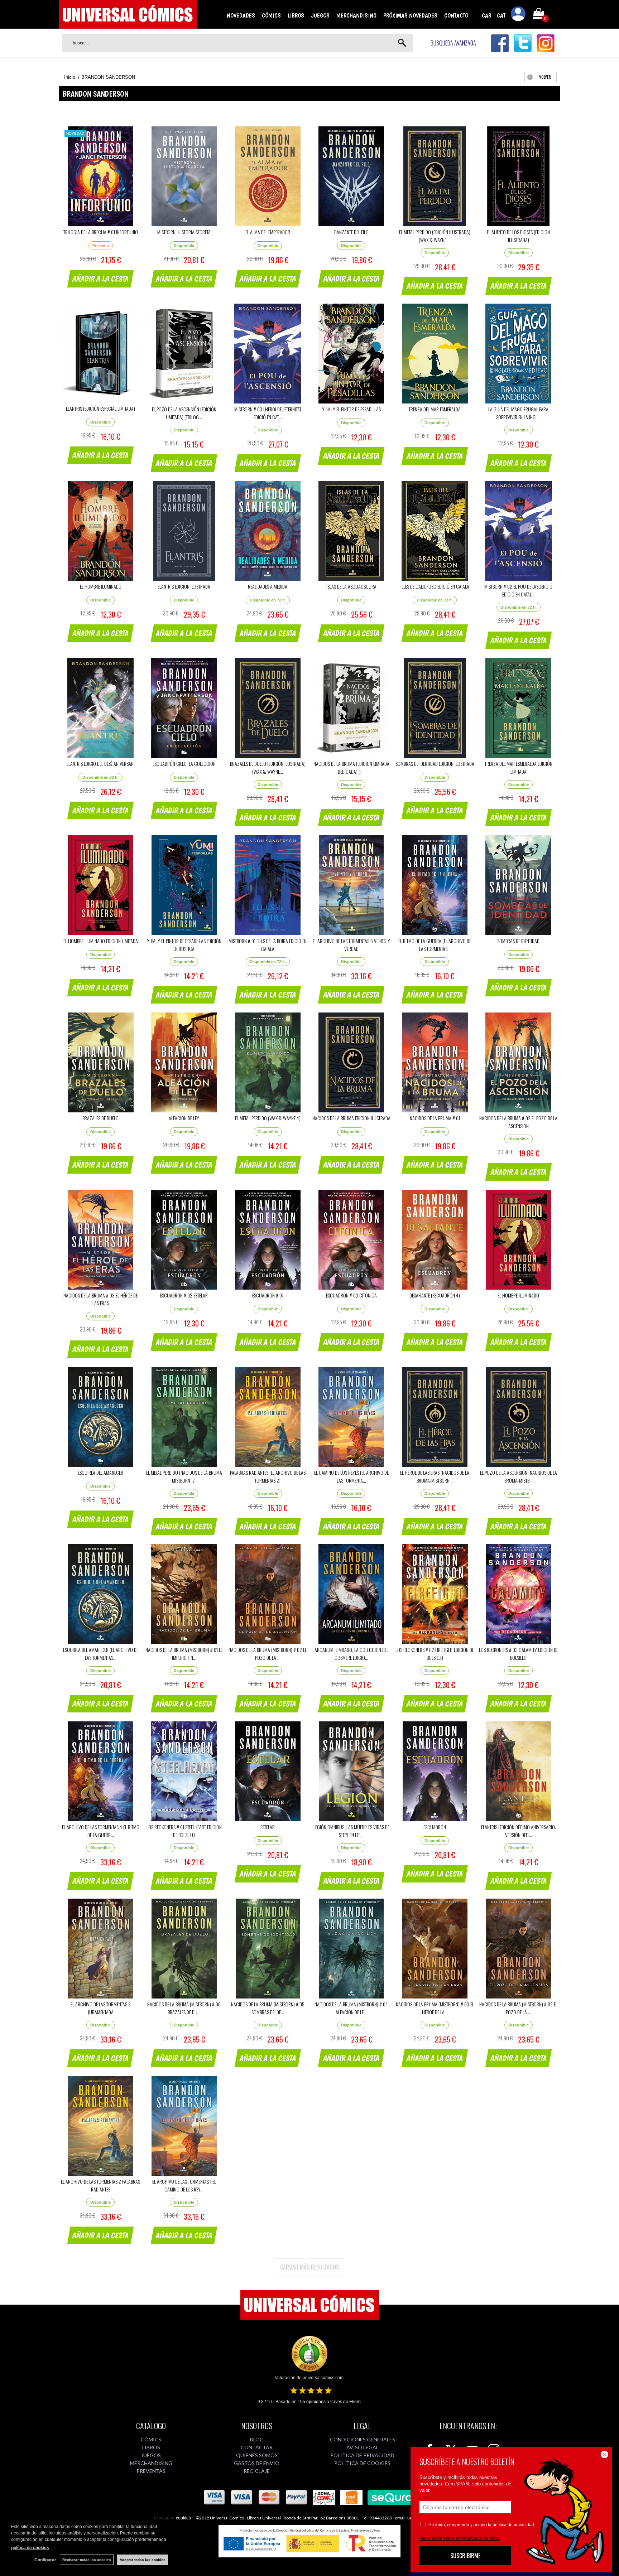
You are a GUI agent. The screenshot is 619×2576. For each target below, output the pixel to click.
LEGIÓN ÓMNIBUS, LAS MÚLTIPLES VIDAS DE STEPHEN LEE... (351, 1831)
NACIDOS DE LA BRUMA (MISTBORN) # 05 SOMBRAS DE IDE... (268, 2008)
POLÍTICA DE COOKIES (362, 2463)
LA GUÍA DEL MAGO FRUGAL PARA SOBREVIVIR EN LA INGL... (518, 413)
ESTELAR (268, 1827)
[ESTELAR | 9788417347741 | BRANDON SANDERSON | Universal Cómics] (268, 1771)
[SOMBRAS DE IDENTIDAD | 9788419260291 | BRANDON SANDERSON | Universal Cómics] (519, 885)
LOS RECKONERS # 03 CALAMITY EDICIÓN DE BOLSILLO (519, 1654)
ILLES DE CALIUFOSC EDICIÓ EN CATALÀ (435, 586)
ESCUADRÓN (435, 1827)
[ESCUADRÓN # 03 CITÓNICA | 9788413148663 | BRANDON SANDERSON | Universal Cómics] (351, 1240)
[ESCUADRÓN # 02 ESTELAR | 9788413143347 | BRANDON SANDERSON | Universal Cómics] (184, 1240)
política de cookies (30, 2548)
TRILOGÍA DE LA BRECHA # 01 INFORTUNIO (101, 232)
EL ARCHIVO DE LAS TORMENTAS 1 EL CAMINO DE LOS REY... (184, 2185)
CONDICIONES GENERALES (363, 2439)
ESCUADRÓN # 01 (268, 1295)
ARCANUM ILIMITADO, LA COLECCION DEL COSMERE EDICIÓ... (351, 1654)
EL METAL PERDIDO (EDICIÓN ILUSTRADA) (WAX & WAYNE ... (435, 236)
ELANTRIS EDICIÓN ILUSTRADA (184, 586)
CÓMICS (271, 15)
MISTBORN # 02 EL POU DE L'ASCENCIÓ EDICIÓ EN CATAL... (518, 590)
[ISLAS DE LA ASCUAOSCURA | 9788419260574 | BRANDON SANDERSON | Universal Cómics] (351, 531)
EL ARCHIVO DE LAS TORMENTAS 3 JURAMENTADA (101, 2008)
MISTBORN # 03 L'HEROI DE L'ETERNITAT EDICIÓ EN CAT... (268, 413)
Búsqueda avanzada (453, 43)
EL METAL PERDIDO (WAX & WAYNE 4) (268, 1118)
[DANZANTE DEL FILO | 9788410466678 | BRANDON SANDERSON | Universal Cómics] (351, 176)
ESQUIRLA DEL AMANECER (100, 1472)
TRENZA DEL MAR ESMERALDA (435, 409)
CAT (501, 15)
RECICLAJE (257, 2471)
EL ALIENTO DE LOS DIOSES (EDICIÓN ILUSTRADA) (518, 236)
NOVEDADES (241, 15)
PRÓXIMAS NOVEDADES (410, 15)
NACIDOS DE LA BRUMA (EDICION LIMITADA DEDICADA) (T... (351, 767)
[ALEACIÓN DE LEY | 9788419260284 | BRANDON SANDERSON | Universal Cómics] (184, 1062)
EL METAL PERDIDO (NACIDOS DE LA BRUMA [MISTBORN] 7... (184, 1476)
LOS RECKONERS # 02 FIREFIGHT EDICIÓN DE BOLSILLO (435, 1654)
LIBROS (296, 15)
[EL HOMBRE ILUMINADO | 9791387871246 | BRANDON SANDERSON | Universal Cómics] (100, 531)
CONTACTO (456, 15)
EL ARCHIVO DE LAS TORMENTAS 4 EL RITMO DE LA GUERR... (101, 1831)
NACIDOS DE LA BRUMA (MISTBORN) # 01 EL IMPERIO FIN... (184, 1654)
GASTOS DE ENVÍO (257, 2463)
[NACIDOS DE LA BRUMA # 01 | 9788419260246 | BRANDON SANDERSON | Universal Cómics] (435, 1062)
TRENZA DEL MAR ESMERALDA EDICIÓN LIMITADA (519, 767)
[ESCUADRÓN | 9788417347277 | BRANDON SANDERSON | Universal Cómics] (435, 1771)
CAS (487, 15)
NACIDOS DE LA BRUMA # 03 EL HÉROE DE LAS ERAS (100, 1299)
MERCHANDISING (356, 15)
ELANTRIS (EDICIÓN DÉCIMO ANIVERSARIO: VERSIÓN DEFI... (519, 1831)
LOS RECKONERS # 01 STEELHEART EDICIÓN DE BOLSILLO (184, 1831)
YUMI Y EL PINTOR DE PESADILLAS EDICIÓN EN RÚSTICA (184, 945)
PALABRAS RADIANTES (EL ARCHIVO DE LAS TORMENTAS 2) (268, 1476)
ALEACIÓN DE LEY (184, 1118)
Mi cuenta (518, 15)
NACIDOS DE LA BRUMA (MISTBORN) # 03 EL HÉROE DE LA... (435, 2008)
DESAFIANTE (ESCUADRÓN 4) (435, 1295)
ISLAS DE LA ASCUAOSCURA (351, 586)
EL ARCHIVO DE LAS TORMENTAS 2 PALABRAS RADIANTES (100, 2185)
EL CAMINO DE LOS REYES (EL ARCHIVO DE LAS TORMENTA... (351, 1476)
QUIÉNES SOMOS (257, 2455)
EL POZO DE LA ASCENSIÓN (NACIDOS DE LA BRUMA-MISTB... (519, 1476)
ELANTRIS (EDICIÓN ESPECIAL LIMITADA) (100, 408)
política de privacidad (513, 2525)
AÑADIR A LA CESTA (101, 279)
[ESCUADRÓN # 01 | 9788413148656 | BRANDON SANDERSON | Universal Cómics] (268, 1240)
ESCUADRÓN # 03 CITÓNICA (351, 1295)
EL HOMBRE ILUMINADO (101, 586)
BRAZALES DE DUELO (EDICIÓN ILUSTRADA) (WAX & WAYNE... (268, 767)
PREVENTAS (151, 2471)
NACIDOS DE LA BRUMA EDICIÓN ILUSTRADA (351, 1118)
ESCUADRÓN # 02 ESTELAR (184, 1295)
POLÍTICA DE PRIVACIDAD (362, 2455)
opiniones (312, 2402)
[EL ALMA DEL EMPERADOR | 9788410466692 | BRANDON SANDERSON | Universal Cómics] (268, 176)
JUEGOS (320, 15)
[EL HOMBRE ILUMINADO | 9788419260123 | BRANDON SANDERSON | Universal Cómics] (519, 1240)
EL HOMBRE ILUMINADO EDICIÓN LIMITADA (101, 941)
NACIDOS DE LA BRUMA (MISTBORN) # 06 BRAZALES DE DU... (184, 2008)
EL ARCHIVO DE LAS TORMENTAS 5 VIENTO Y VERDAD (351, 945)
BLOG (257, 2439)
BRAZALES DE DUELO (100, 1118)
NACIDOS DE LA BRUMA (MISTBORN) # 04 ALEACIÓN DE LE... (351, 2008)
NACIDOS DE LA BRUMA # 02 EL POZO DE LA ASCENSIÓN (518, 1122)
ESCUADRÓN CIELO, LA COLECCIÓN (184, 763)
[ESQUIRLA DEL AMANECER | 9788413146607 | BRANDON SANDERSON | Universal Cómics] (100, 1417)
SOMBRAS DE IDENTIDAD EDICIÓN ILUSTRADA (435, 763)
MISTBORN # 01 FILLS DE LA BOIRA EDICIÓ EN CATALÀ (268, 945)
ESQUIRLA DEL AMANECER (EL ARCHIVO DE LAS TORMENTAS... (101, 1654)
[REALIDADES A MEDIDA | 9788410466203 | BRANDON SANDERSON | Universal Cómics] (268, 531)
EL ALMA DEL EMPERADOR (268, 232)
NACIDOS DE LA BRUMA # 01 (435, 1118)
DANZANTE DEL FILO (351, 232)
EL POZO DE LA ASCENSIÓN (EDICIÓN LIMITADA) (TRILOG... (184, 413)
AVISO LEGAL (363, 2447)
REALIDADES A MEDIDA (268, 586)
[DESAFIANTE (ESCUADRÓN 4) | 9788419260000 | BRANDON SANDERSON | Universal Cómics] (435, 1240)
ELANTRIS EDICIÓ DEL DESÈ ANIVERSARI (101, 763)
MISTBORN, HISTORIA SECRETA (184, 232)
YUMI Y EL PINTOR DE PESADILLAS (351, 409)
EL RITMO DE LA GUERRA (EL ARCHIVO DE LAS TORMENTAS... (435, 945)
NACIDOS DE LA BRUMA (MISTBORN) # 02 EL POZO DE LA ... (268, 1654)
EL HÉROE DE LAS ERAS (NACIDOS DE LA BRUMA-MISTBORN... (435, 1476)
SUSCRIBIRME (465, 2556)
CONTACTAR (257, 2447)
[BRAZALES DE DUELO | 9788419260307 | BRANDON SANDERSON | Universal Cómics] (100, 1062)
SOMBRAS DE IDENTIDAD (518, 941)
